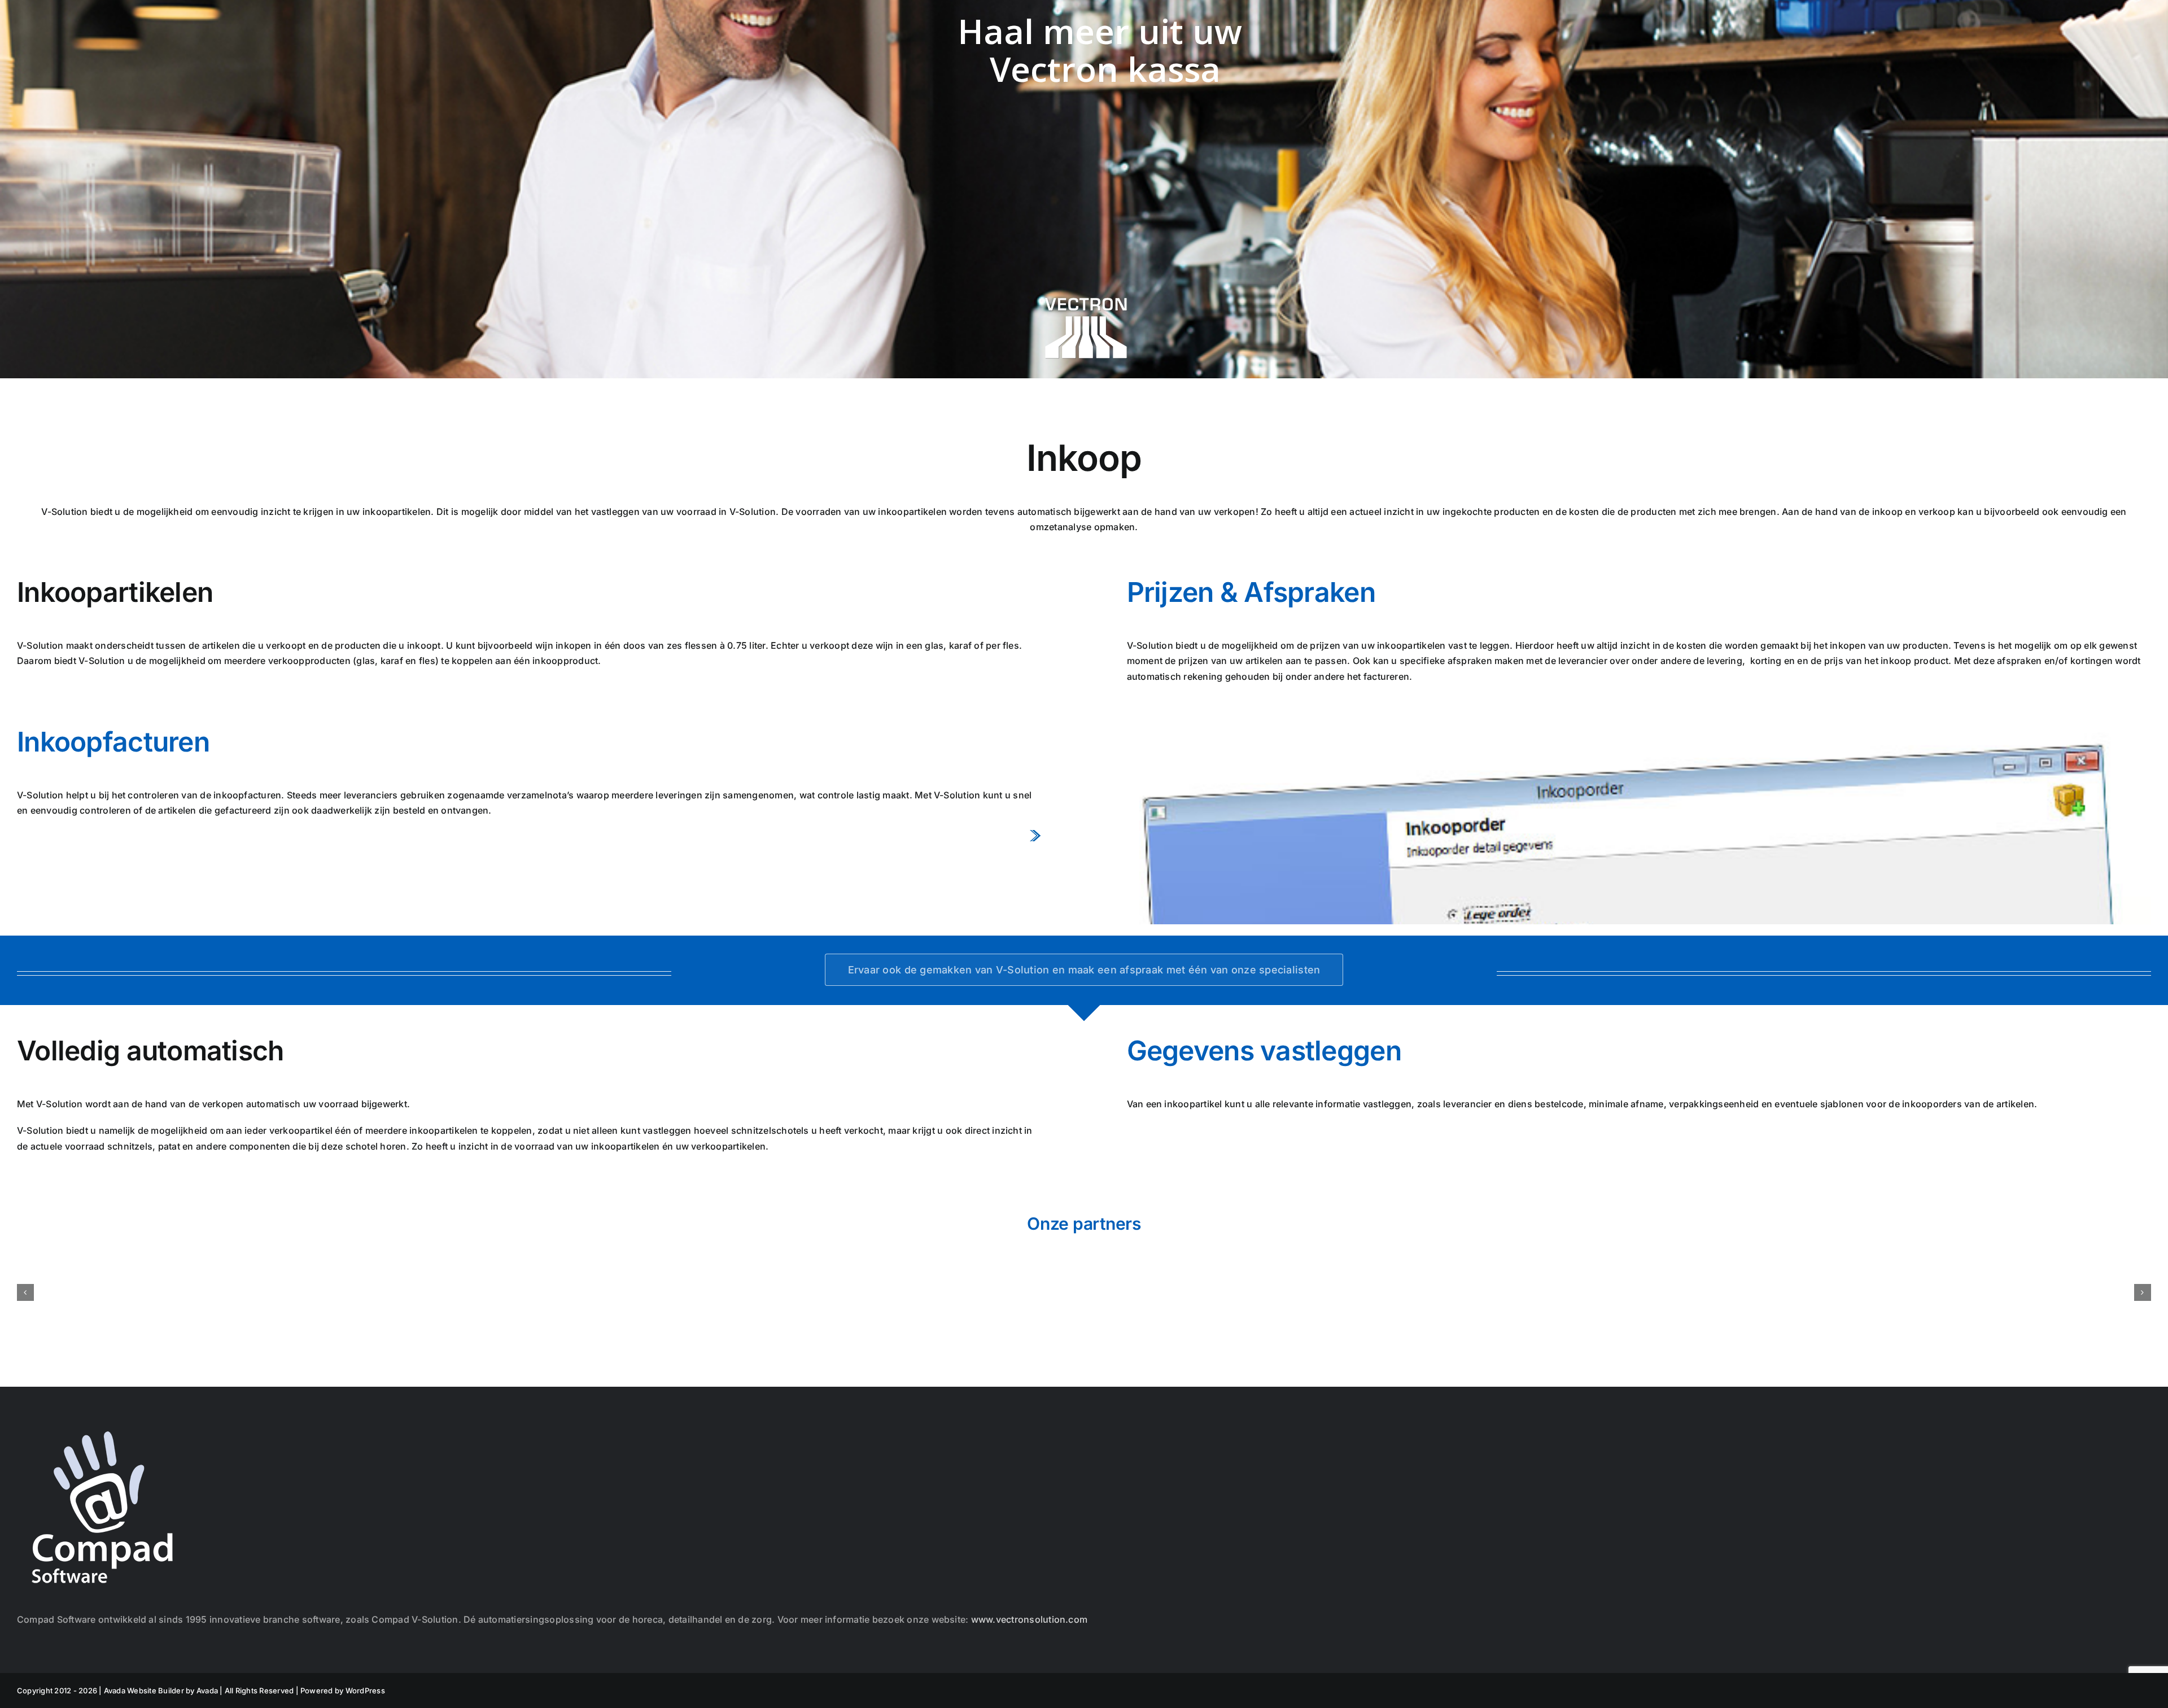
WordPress (365, 1690)
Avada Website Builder (144, 1690)
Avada (207, 1690)
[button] (25, 1292)
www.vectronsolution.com (1030, 1619)
